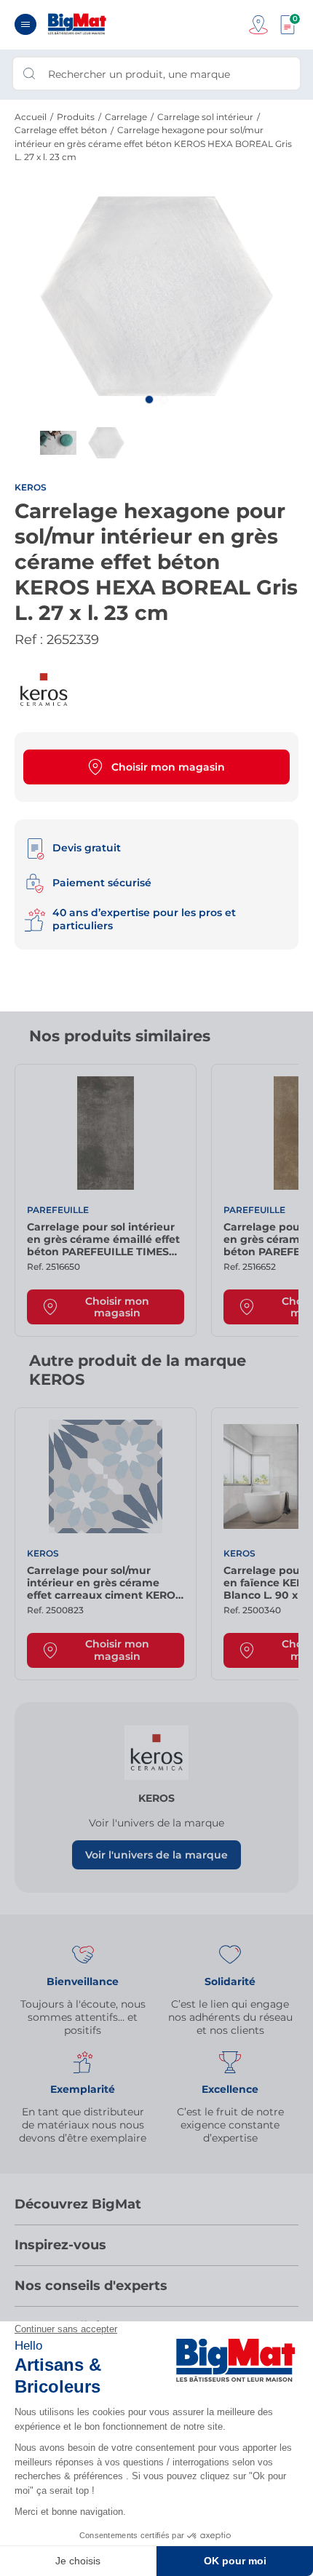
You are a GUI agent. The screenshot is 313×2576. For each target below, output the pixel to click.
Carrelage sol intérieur (205, 117)
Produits (76, 117)
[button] (149, 399)
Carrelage (126, 117)
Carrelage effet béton (61, 130)
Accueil (31, 117)
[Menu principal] (25, 24)
